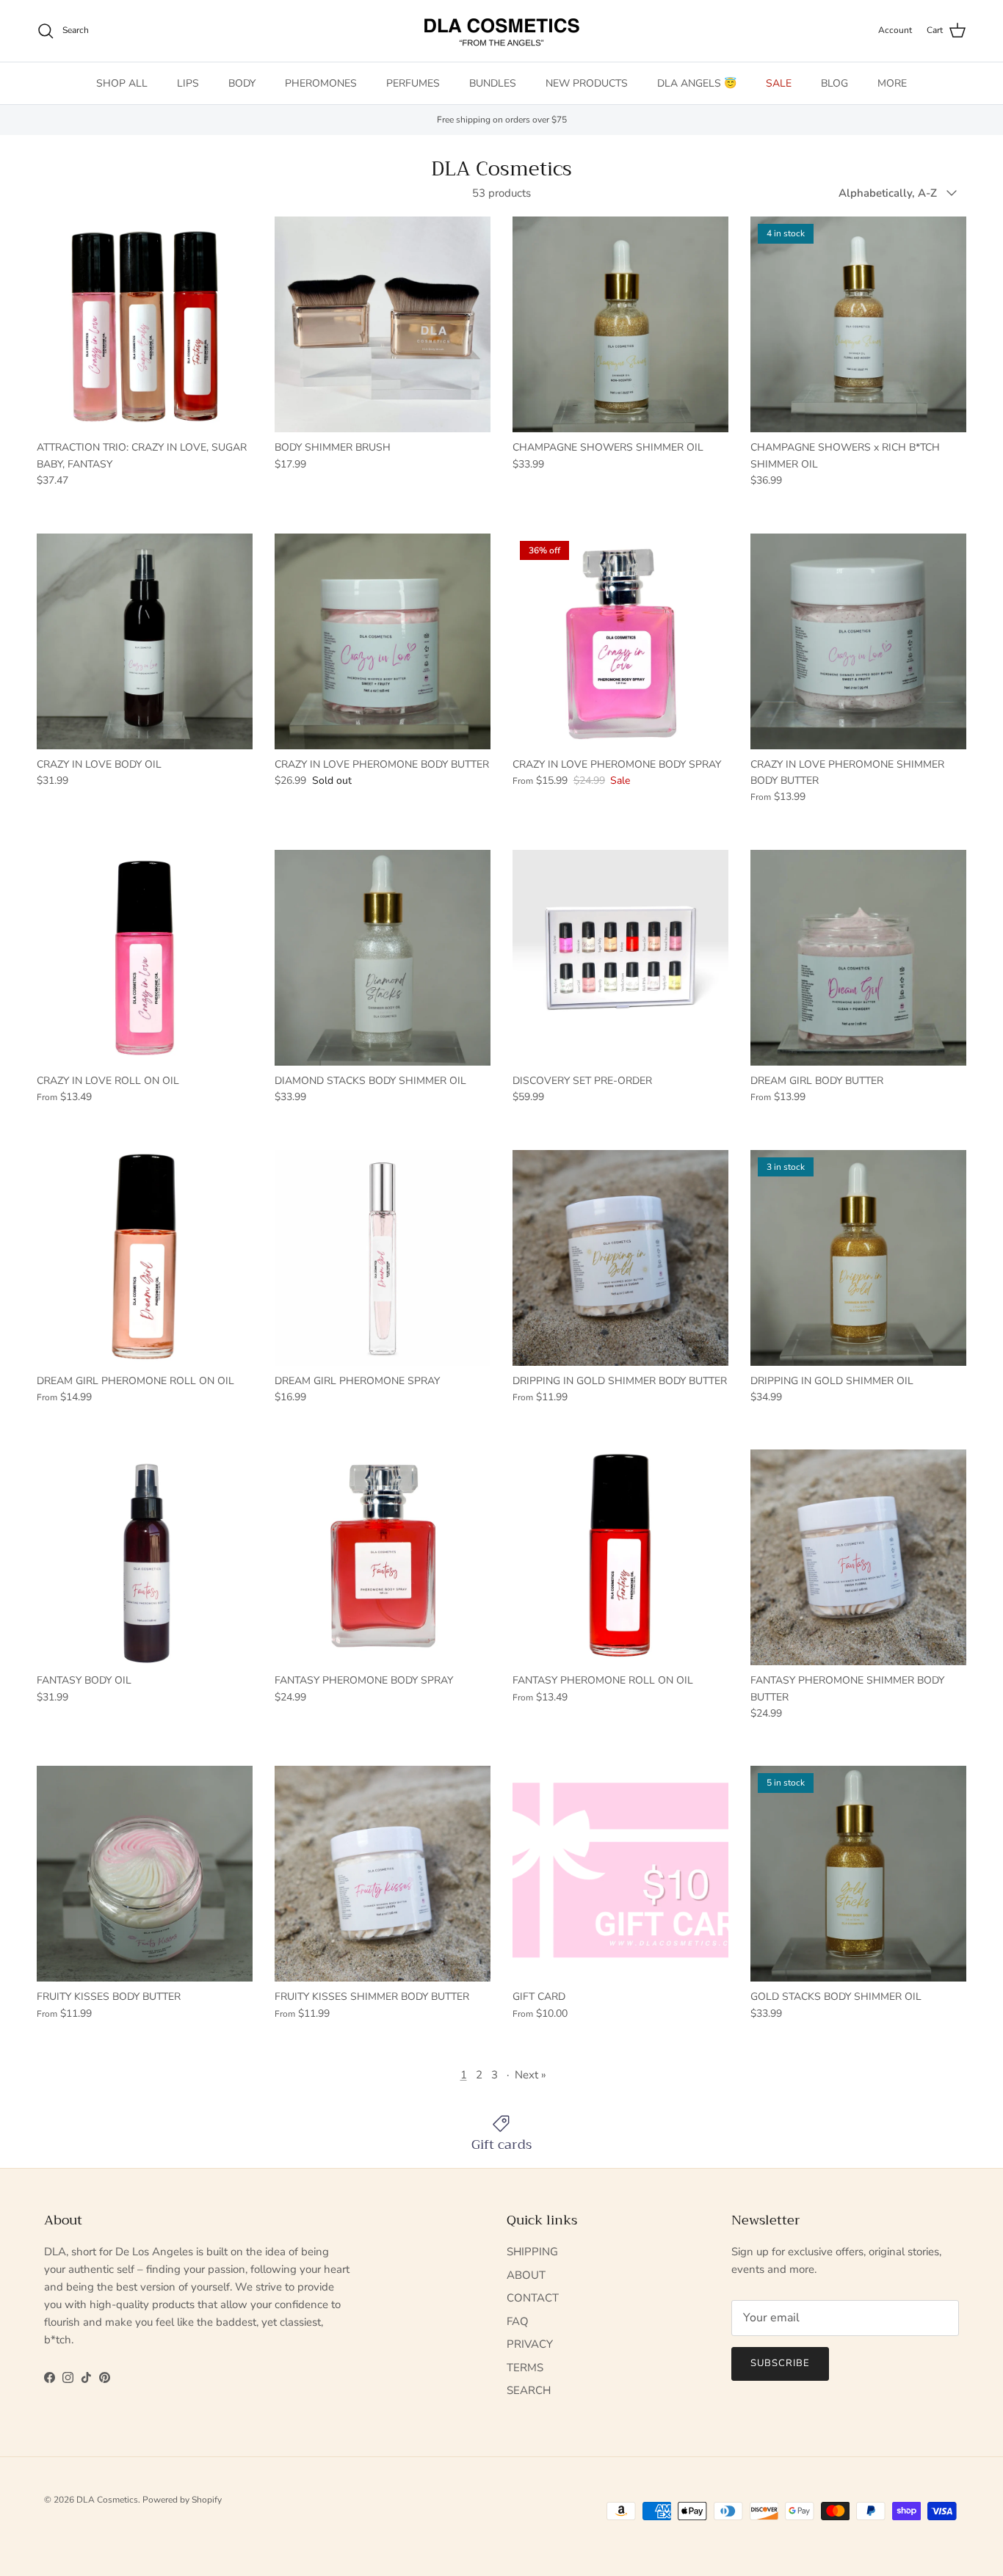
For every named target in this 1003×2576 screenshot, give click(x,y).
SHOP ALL (122, 83)
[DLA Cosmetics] (501, 31)
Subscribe (780, 2363)
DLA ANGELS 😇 (697, 83)
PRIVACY (530, 2344)
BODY (242, 83)
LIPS (188, 83)
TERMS (525, 2368)
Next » (531, 2075)
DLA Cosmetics (107, 2500)
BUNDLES (493, 83)
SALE (779, 83)
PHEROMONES (321, 83)
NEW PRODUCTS (587, 83)
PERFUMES (413, 83)
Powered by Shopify (182, 2500)
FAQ (518, 2321)
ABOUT (526, 2275)
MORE (892, 83)
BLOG (834, 83)
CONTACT (533, 2298)
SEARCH (529, 2390)
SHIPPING (532, 2252)
